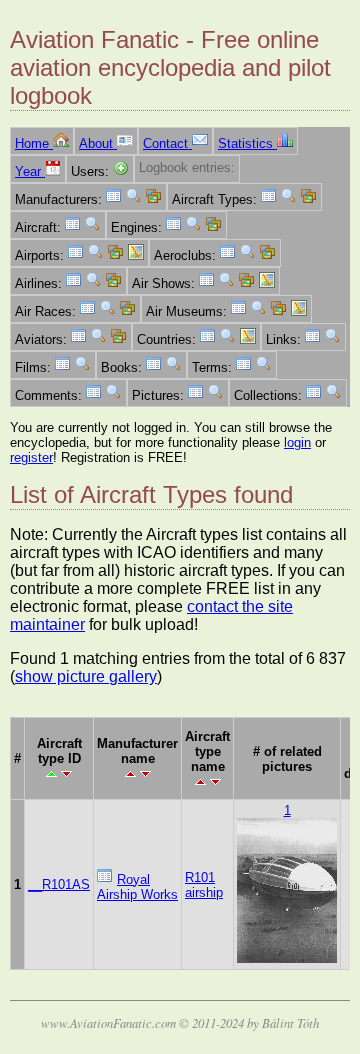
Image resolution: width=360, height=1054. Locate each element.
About (98, 143)
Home (34, 143)
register (31, 457)
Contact (167, 143)
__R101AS (59, 884)
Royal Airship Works (137, 887)
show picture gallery (86, 676)
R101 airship (204, 885)
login (297, 442)
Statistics (247, 143)
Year (30, 171)
